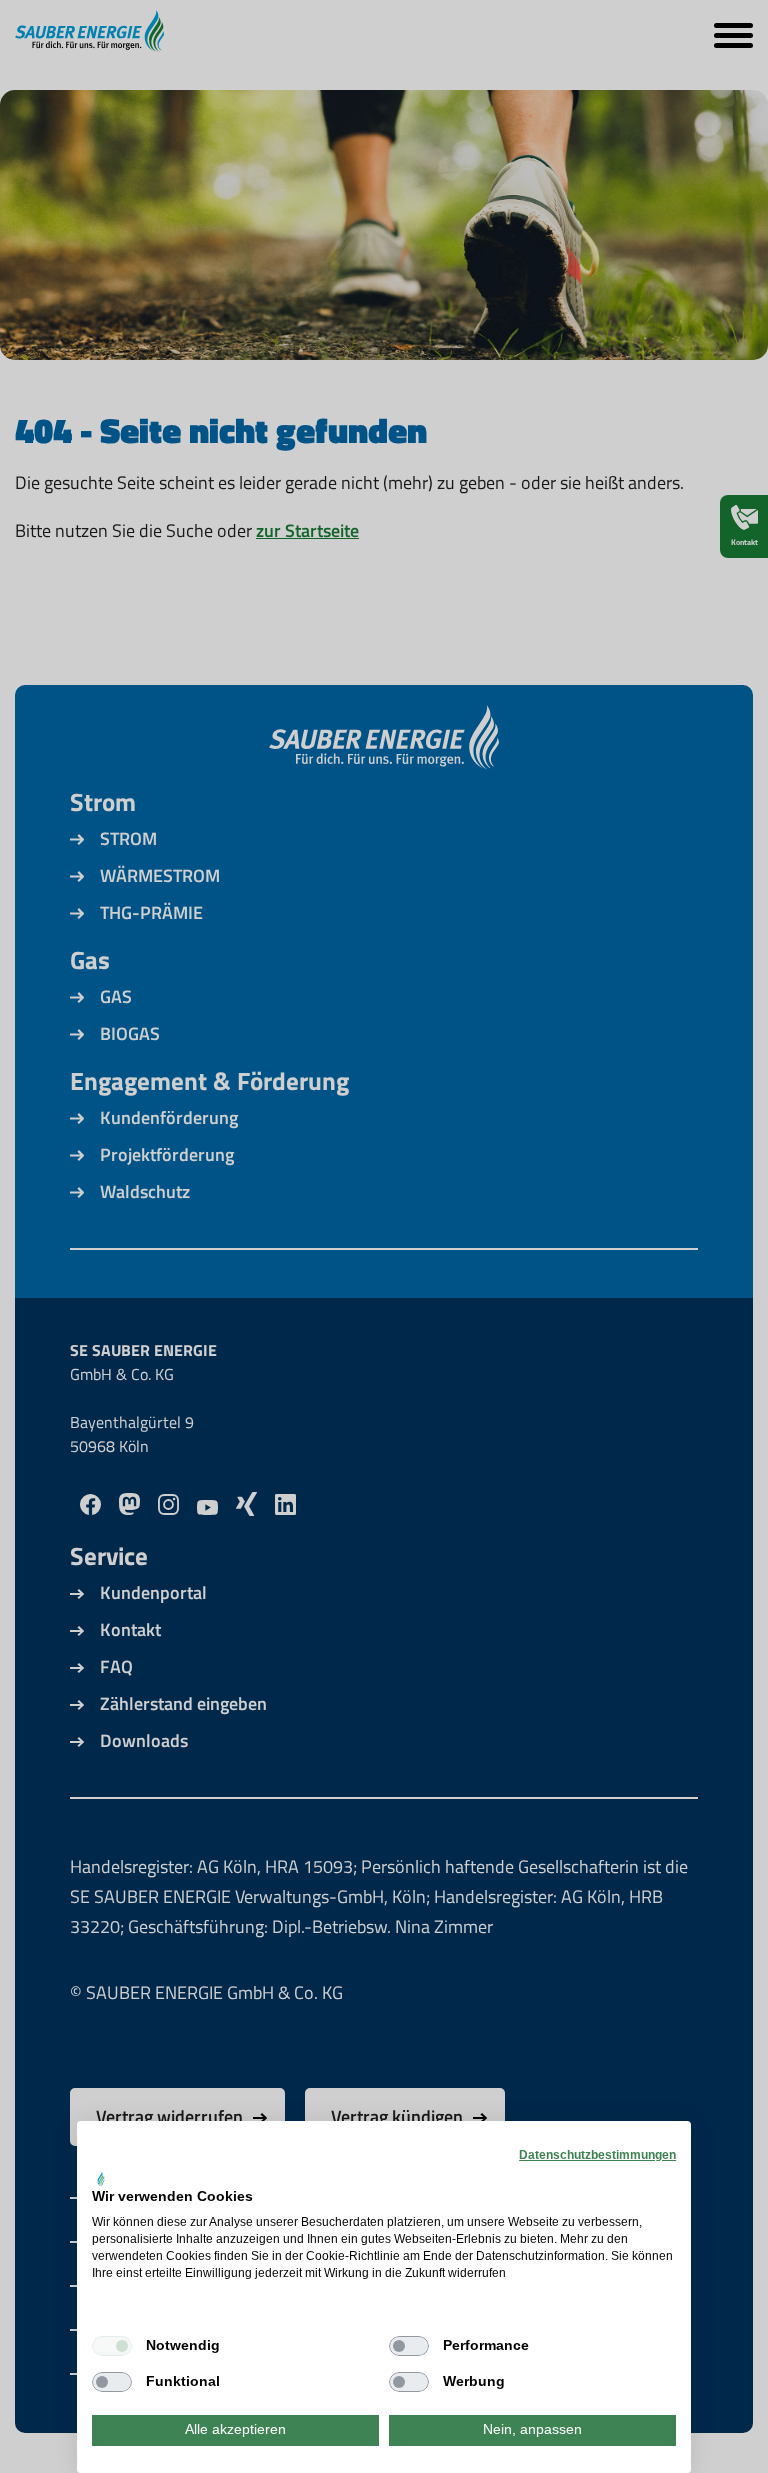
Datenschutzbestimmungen (597, 2155)
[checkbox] (112, 2346)
